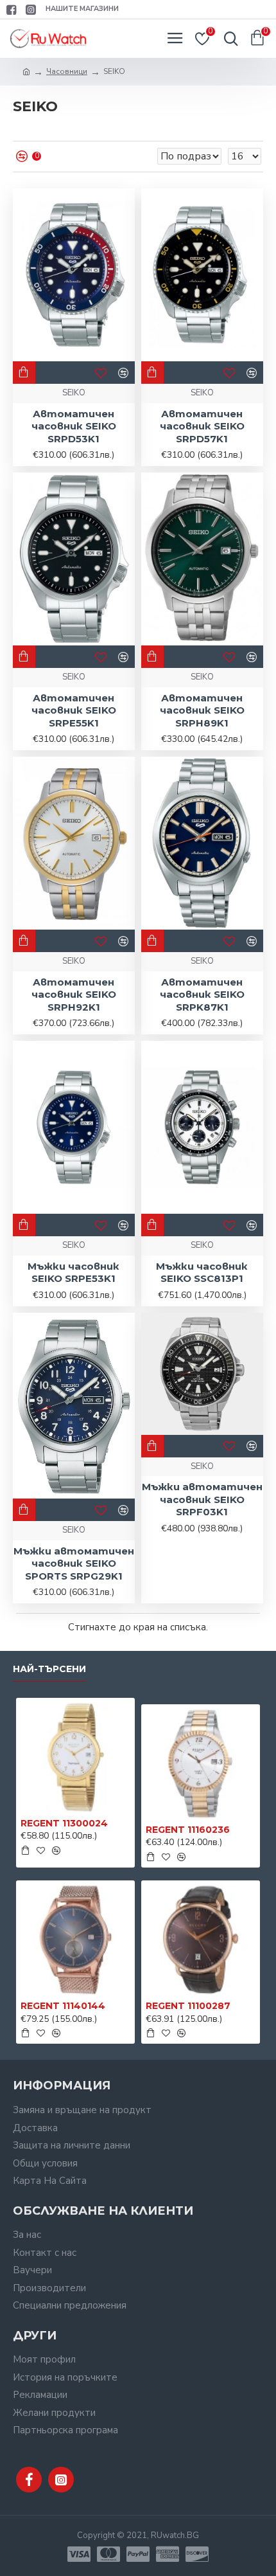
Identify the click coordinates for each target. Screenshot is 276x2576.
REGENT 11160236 (188, 1830)
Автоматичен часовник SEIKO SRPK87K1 (202, 995)
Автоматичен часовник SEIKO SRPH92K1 (74, 995)
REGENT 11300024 (64, 1823)
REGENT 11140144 (63, 2006)
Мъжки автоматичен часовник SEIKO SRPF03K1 (202, 1499)
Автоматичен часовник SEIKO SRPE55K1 (74, 710)
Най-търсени (49, 1669)
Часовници (67, 71)
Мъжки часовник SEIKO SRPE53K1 (73, 1273)
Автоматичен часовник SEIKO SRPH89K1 (202, 710)
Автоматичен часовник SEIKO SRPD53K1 (74, 426)
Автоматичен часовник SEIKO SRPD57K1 (202, 426)
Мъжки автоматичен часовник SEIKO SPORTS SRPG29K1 (74, 1563)
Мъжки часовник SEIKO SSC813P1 (202, 1273)
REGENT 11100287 (188, 2006)
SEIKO (74, 393)
